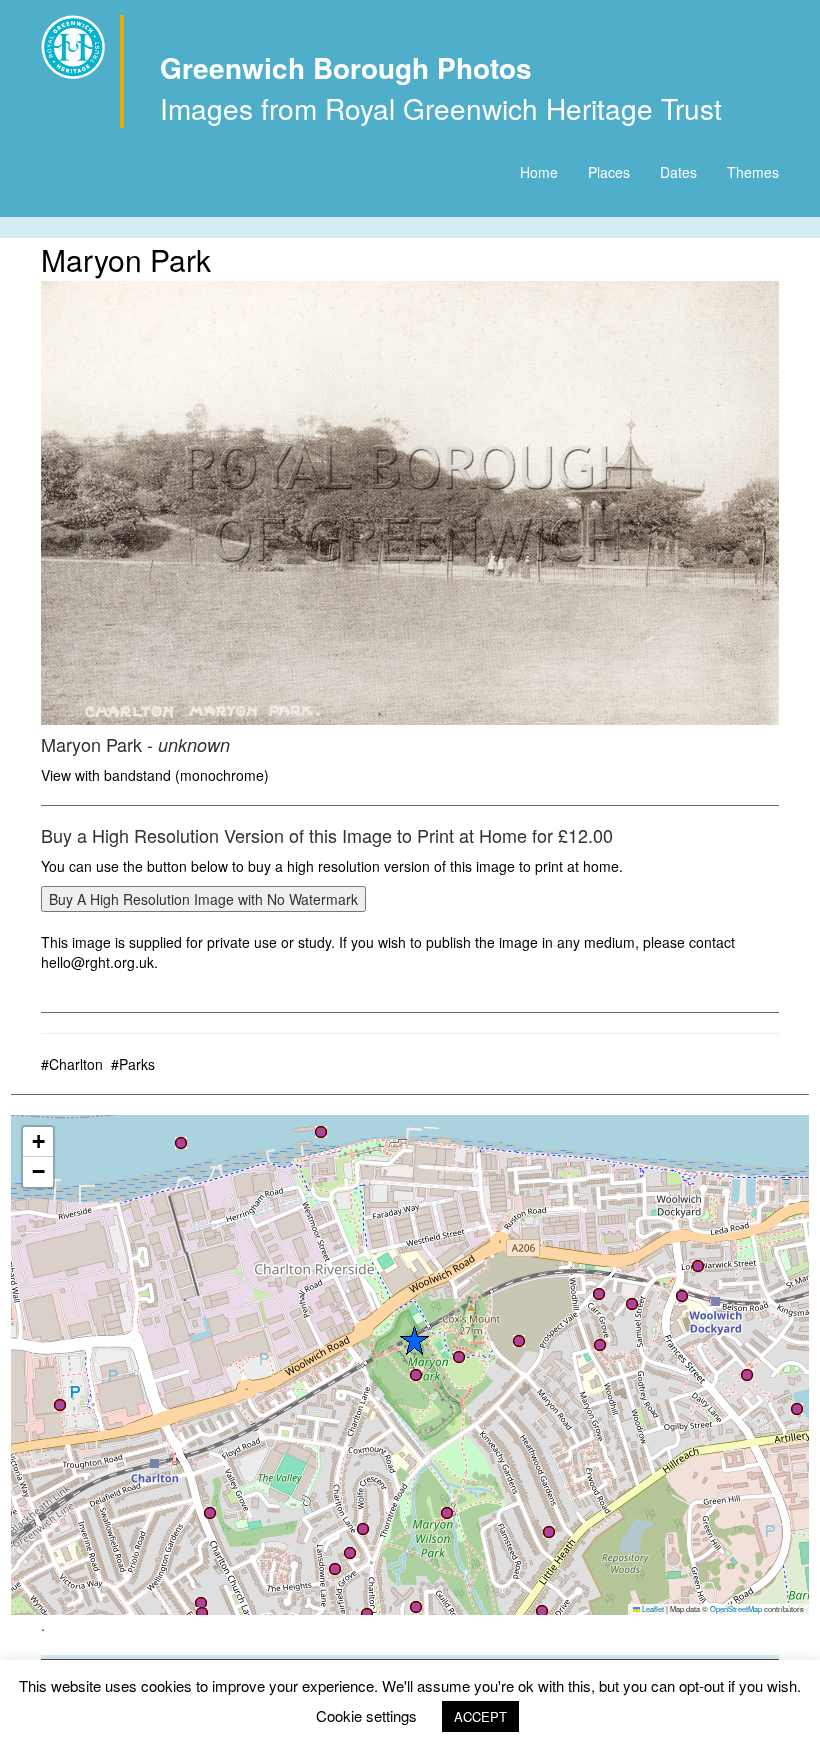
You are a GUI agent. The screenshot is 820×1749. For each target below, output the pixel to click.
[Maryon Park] (410, 503)
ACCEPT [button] (480, 1716)
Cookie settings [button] (366, 1715)
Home (539, 172)
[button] (797, 1409)
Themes (753, 172)
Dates (678, 172)
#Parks (133, 1064)
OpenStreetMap (736, 1608)
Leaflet (652, 1608)
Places (609, 172)
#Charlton (72, 1064)
